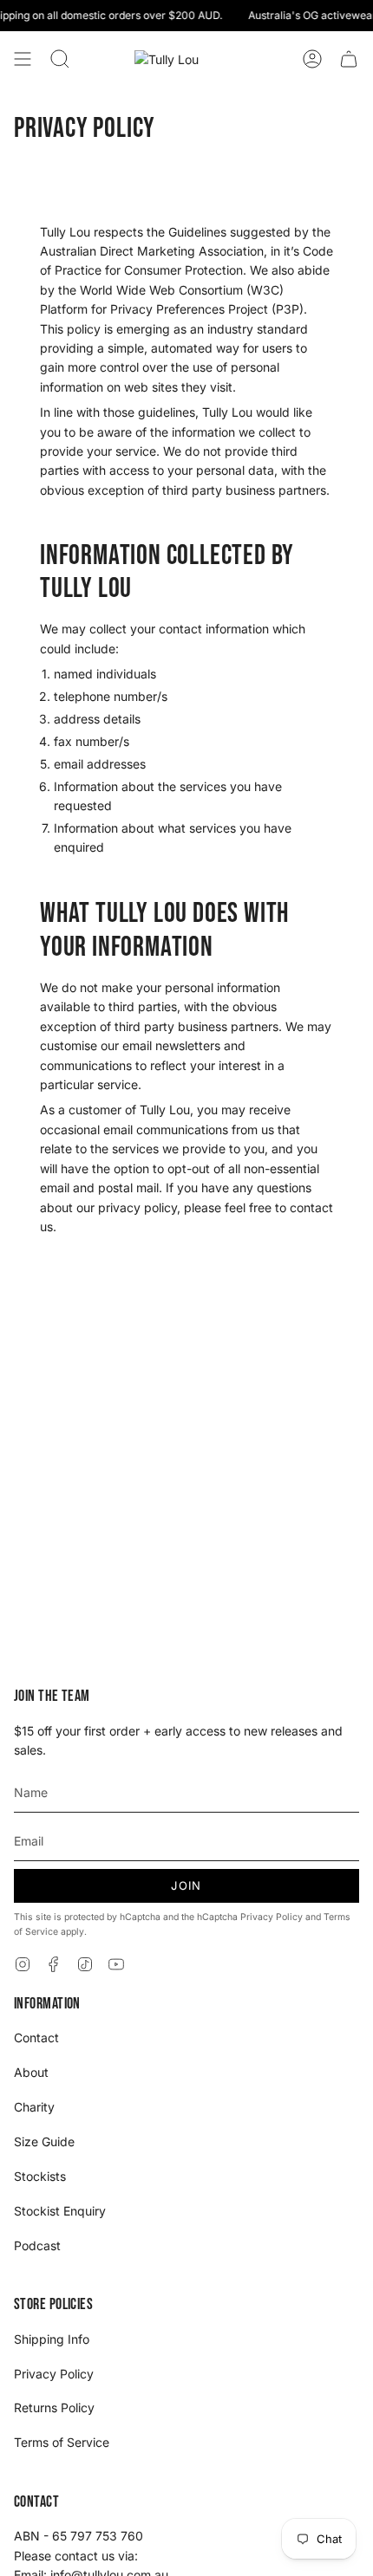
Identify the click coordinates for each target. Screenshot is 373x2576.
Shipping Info (52, 2339)
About (31, 2072)
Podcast (37, 2245)
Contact (36, 2037)
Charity (34, 2107)
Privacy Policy (272, 1917)
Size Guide (44, 2141)
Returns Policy (54, 2407)
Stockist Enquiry (60, 2211)
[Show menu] (23, 59)
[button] (60, 59)
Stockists (40, 2176)
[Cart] (349, 59)
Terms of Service (62, 2442)
